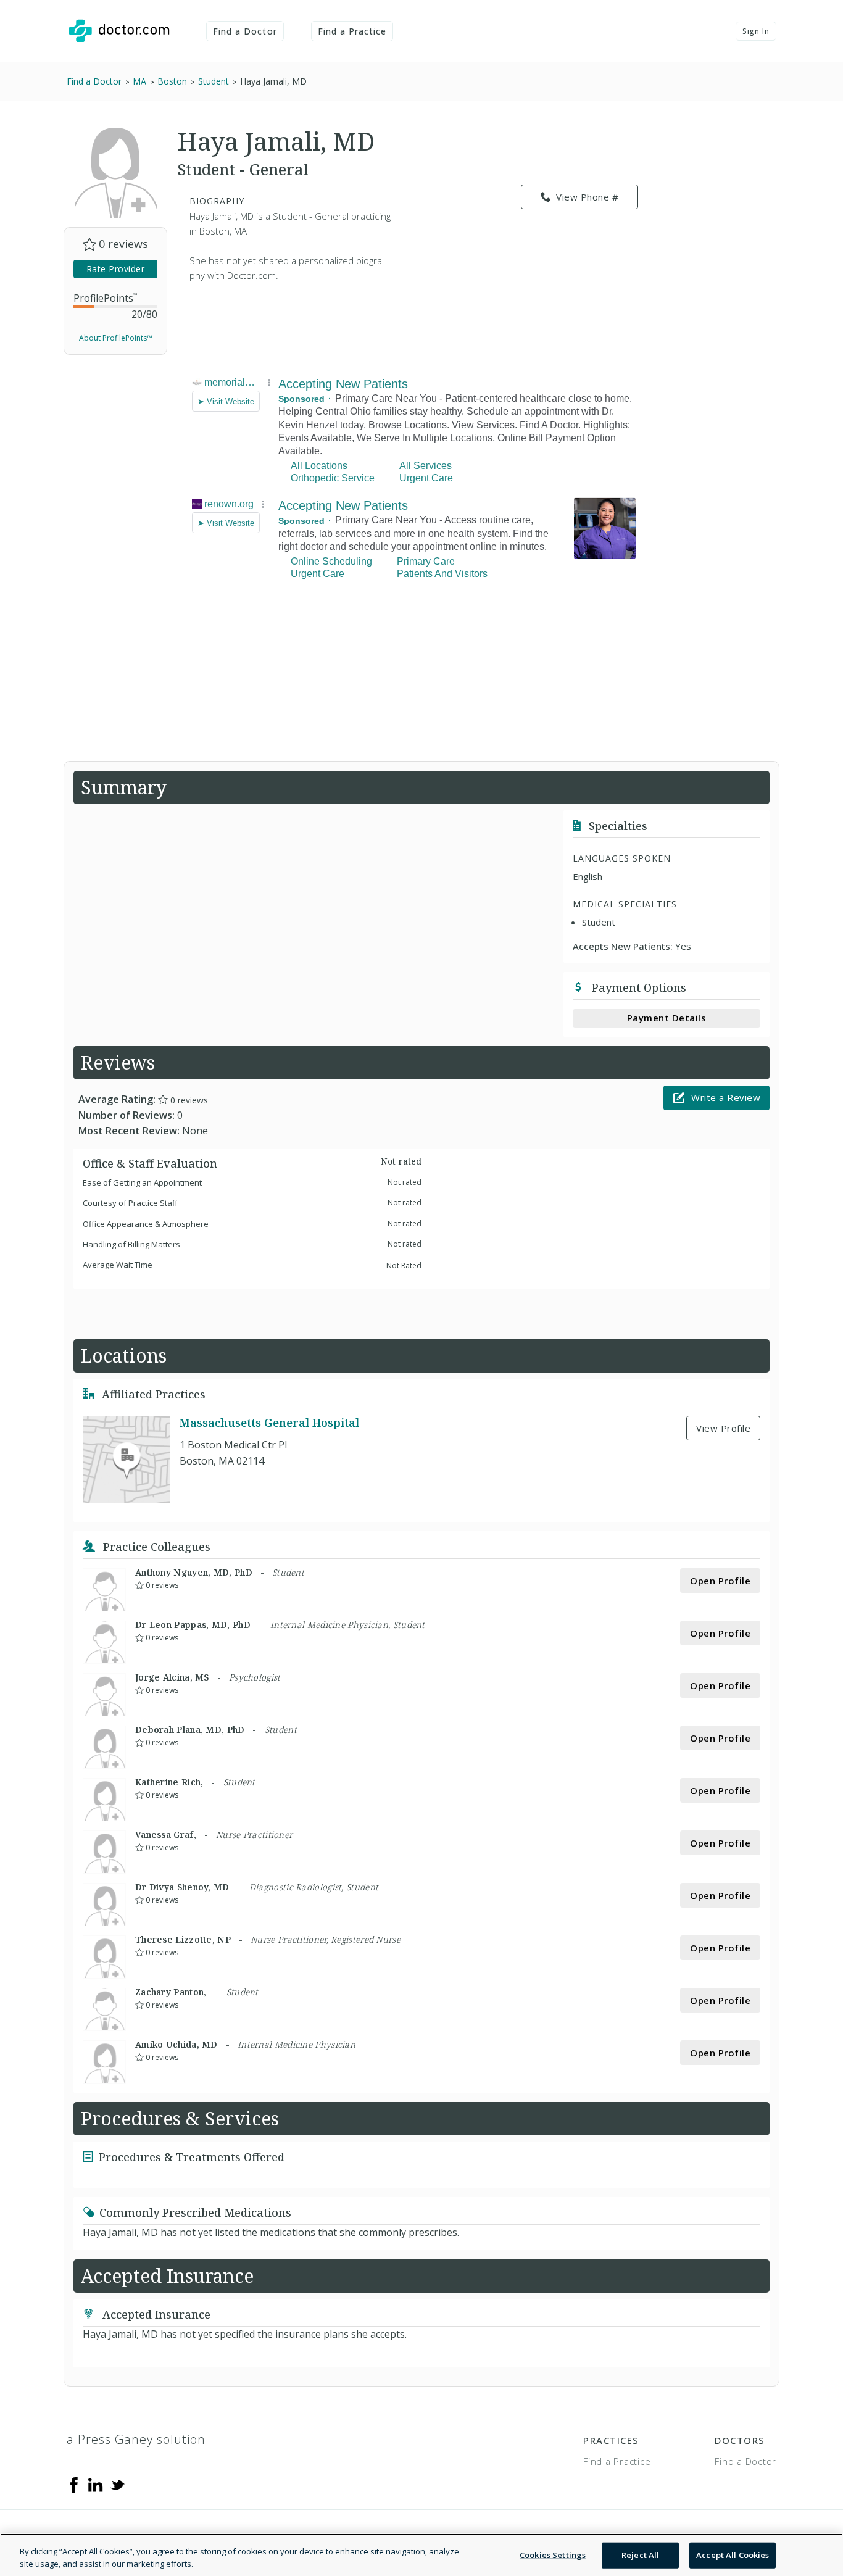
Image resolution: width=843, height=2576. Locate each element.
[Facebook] (74, 2484)
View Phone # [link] (587, 197)
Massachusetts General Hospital (269, 1423)
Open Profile (720, 1581)
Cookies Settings (553, 2555)
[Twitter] (117, 2484)
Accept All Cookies (733, 2555)
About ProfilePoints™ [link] (116, 338)
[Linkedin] (96, 2484)
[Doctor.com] (119, 31)
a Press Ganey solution (136, 2439)
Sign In (756, 31)
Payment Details (667, 1018)
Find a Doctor (245, 31)
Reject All (640, 2555)
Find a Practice (352, 31)
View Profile (723, 1428)
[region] (421, 2555)
